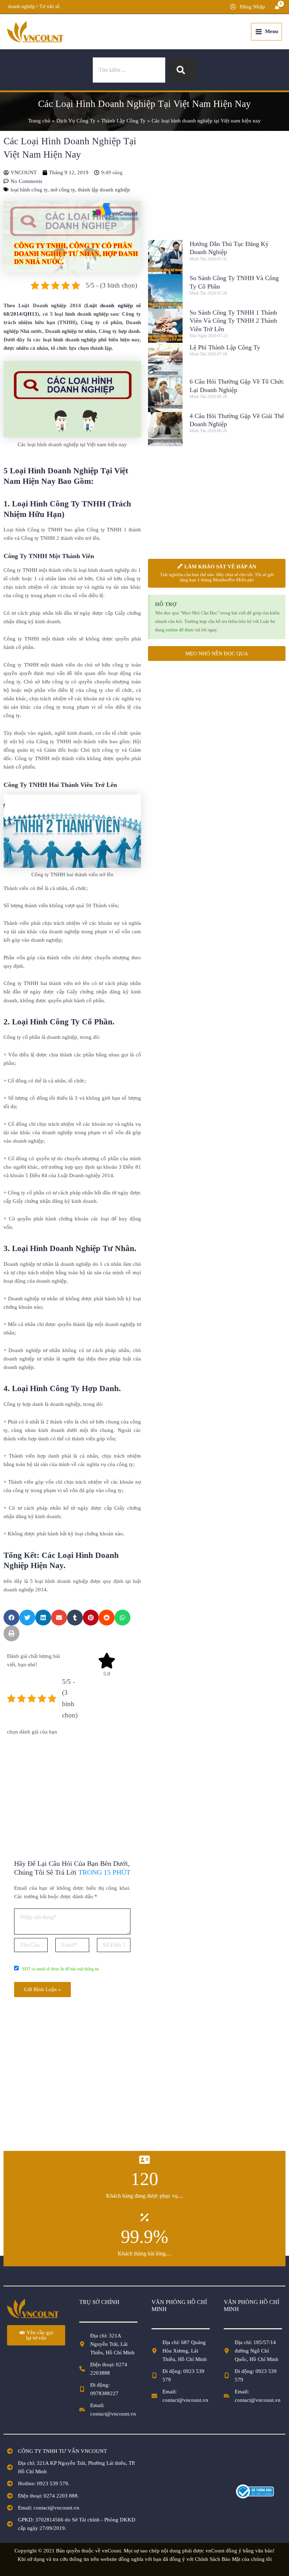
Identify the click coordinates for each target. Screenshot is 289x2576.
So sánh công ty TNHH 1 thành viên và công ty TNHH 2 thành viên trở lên (233, 321)
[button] (11, 1618)
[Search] (182, 70)
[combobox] (129, 70)
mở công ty (63, 190)
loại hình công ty (29, 190)
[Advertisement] (72, 1789)
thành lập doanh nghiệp (104, 190)
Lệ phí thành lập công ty (225, 347)
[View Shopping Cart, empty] (277, 7)
